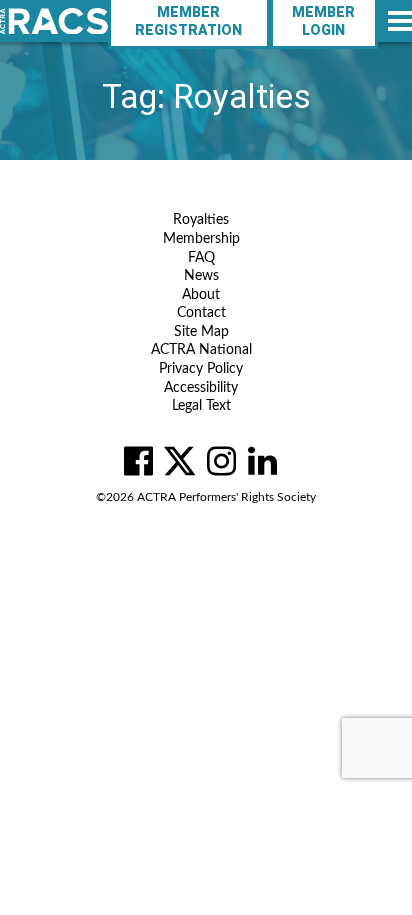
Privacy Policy (201, 369)
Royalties (201, 220)
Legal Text (201, 406)
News (201, 276)
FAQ (201, 258)
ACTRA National (201, 350)
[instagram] (221, 461)
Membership (201, 239)
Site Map (201, 332)
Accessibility (201, 388)
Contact (201, 313)
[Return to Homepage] (54, 21)
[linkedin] (262, 461)
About (201, 295)
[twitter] (180, 461)
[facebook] (138, 461)
